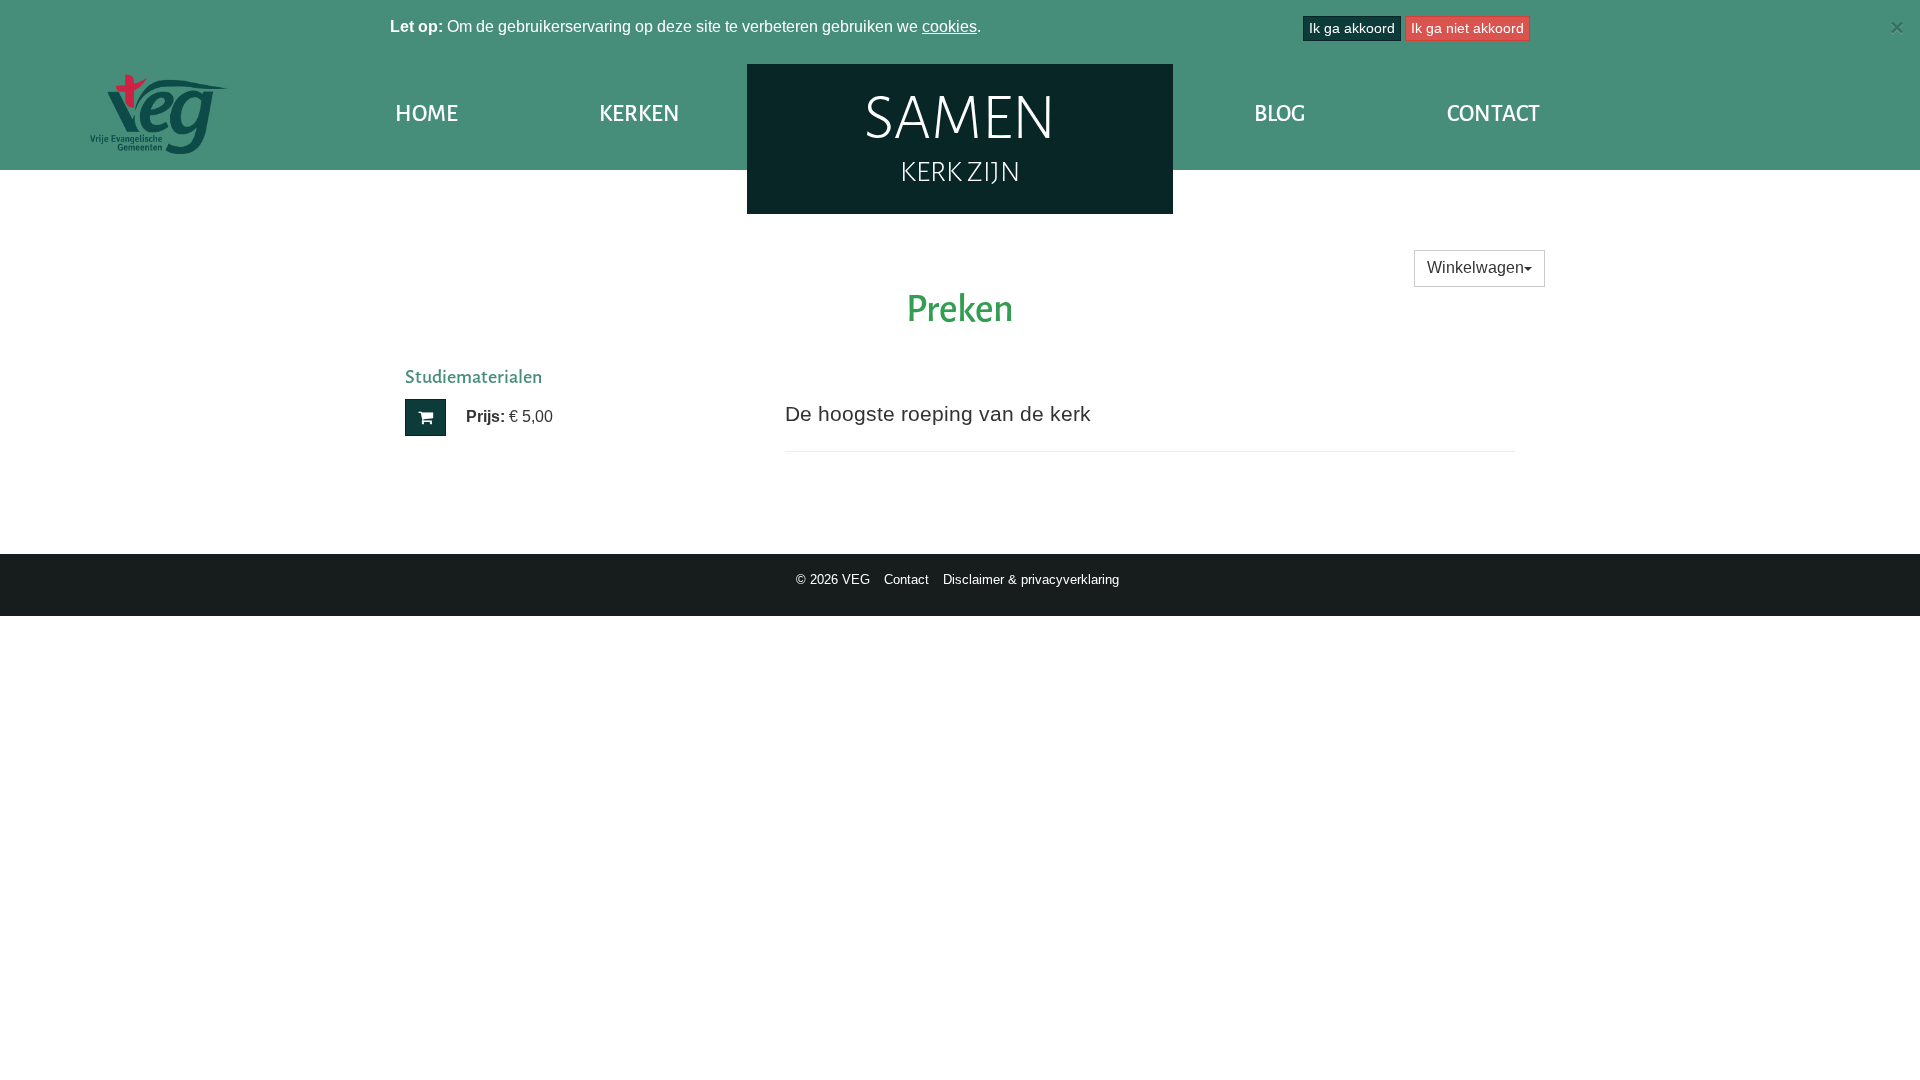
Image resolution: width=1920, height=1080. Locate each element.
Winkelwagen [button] (1475, 267)
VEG (160, 114)
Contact (1493, 113)
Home (426, 113)
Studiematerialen (473, 377)
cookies (949, 26)
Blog (1279, 113)
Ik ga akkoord (1352, 28)
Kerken (639, 113)
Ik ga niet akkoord (1467, 28)
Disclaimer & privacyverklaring (1031, 579)
